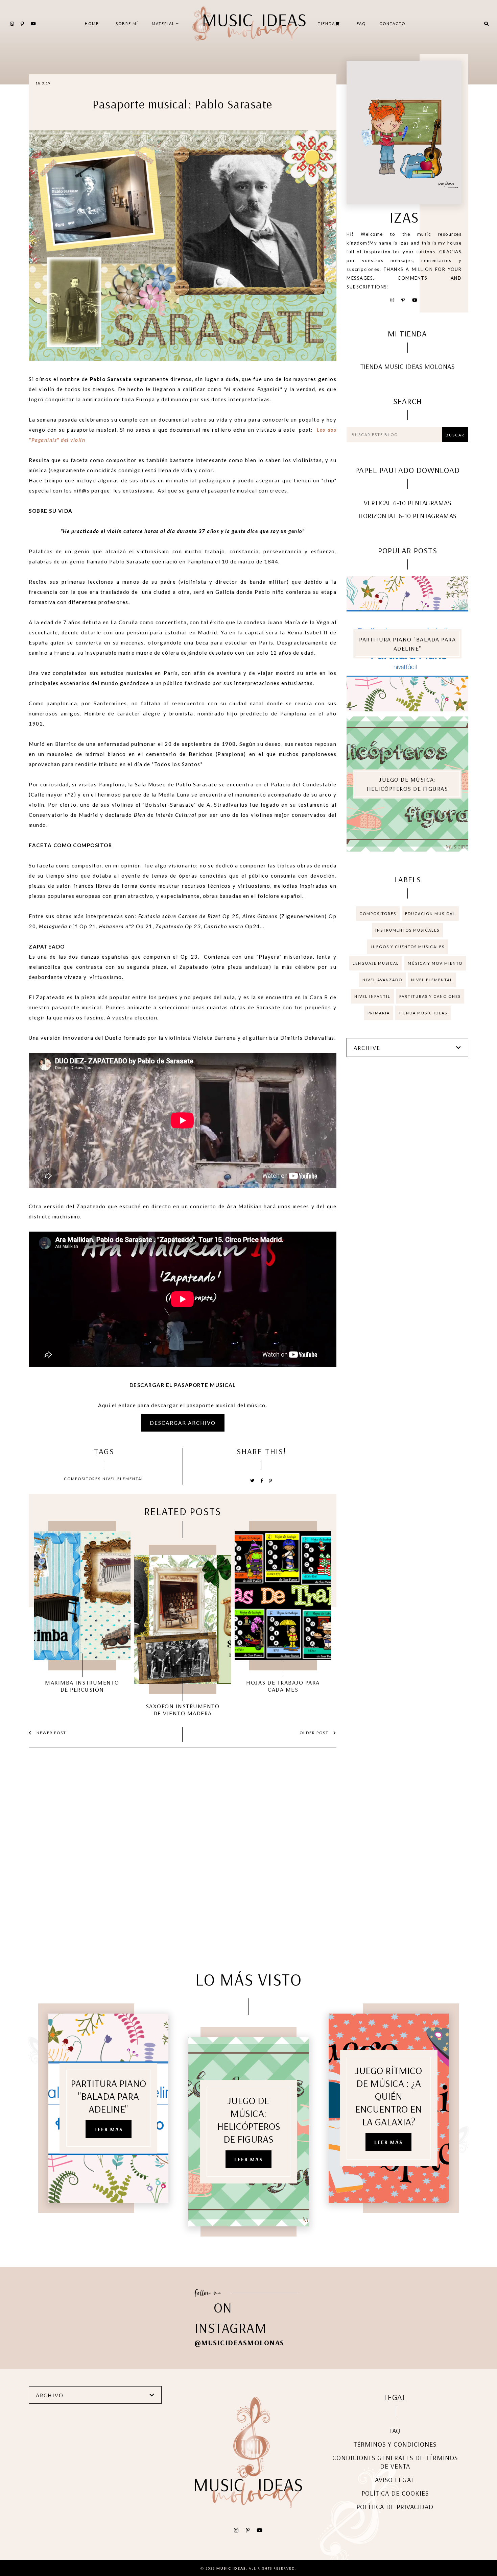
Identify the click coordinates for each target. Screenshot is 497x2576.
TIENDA (326, 23)
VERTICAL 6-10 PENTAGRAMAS (408, 503)
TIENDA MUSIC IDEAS (423, 1013)
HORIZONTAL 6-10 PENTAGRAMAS (407, 516)
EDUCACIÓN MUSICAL (430, 914)
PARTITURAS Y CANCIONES (430, 996)
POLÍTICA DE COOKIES (395, 2493)
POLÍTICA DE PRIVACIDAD (395, 2507)
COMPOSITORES (82, 1479)
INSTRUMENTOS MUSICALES (407, 930)
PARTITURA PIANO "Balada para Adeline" (407, 644)
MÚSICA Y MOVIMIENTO (435, 963)
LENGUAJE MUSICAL (376, 963)
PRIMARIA (379, 1013)
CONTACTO (392, 23)
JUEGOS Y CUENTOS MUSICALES (408, 947)
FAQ (361, 23)
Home (92, 23)
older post (315, 1733)
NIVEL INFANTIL (372, 996)
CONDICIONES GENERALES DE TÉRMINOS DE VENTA (395, 2462)
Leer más (109, 2129)
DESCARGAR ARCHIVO (183, 1423)
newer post (51, 1733)
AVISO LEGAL (395, 2480)
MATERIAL (164, 23)
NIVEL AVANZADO (382, 980)
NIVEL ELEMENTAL (123, 1479)
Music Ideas (231, 2568)
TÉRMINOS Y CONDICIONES (395, 2444)
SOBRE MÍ (127, 23)
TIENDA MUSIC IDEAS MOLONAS (407, 366)
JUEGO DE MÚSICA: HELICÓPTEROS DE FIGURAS (408, 784)
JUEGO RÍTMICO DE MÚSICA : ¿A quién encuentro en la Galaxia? (388, 2096)
